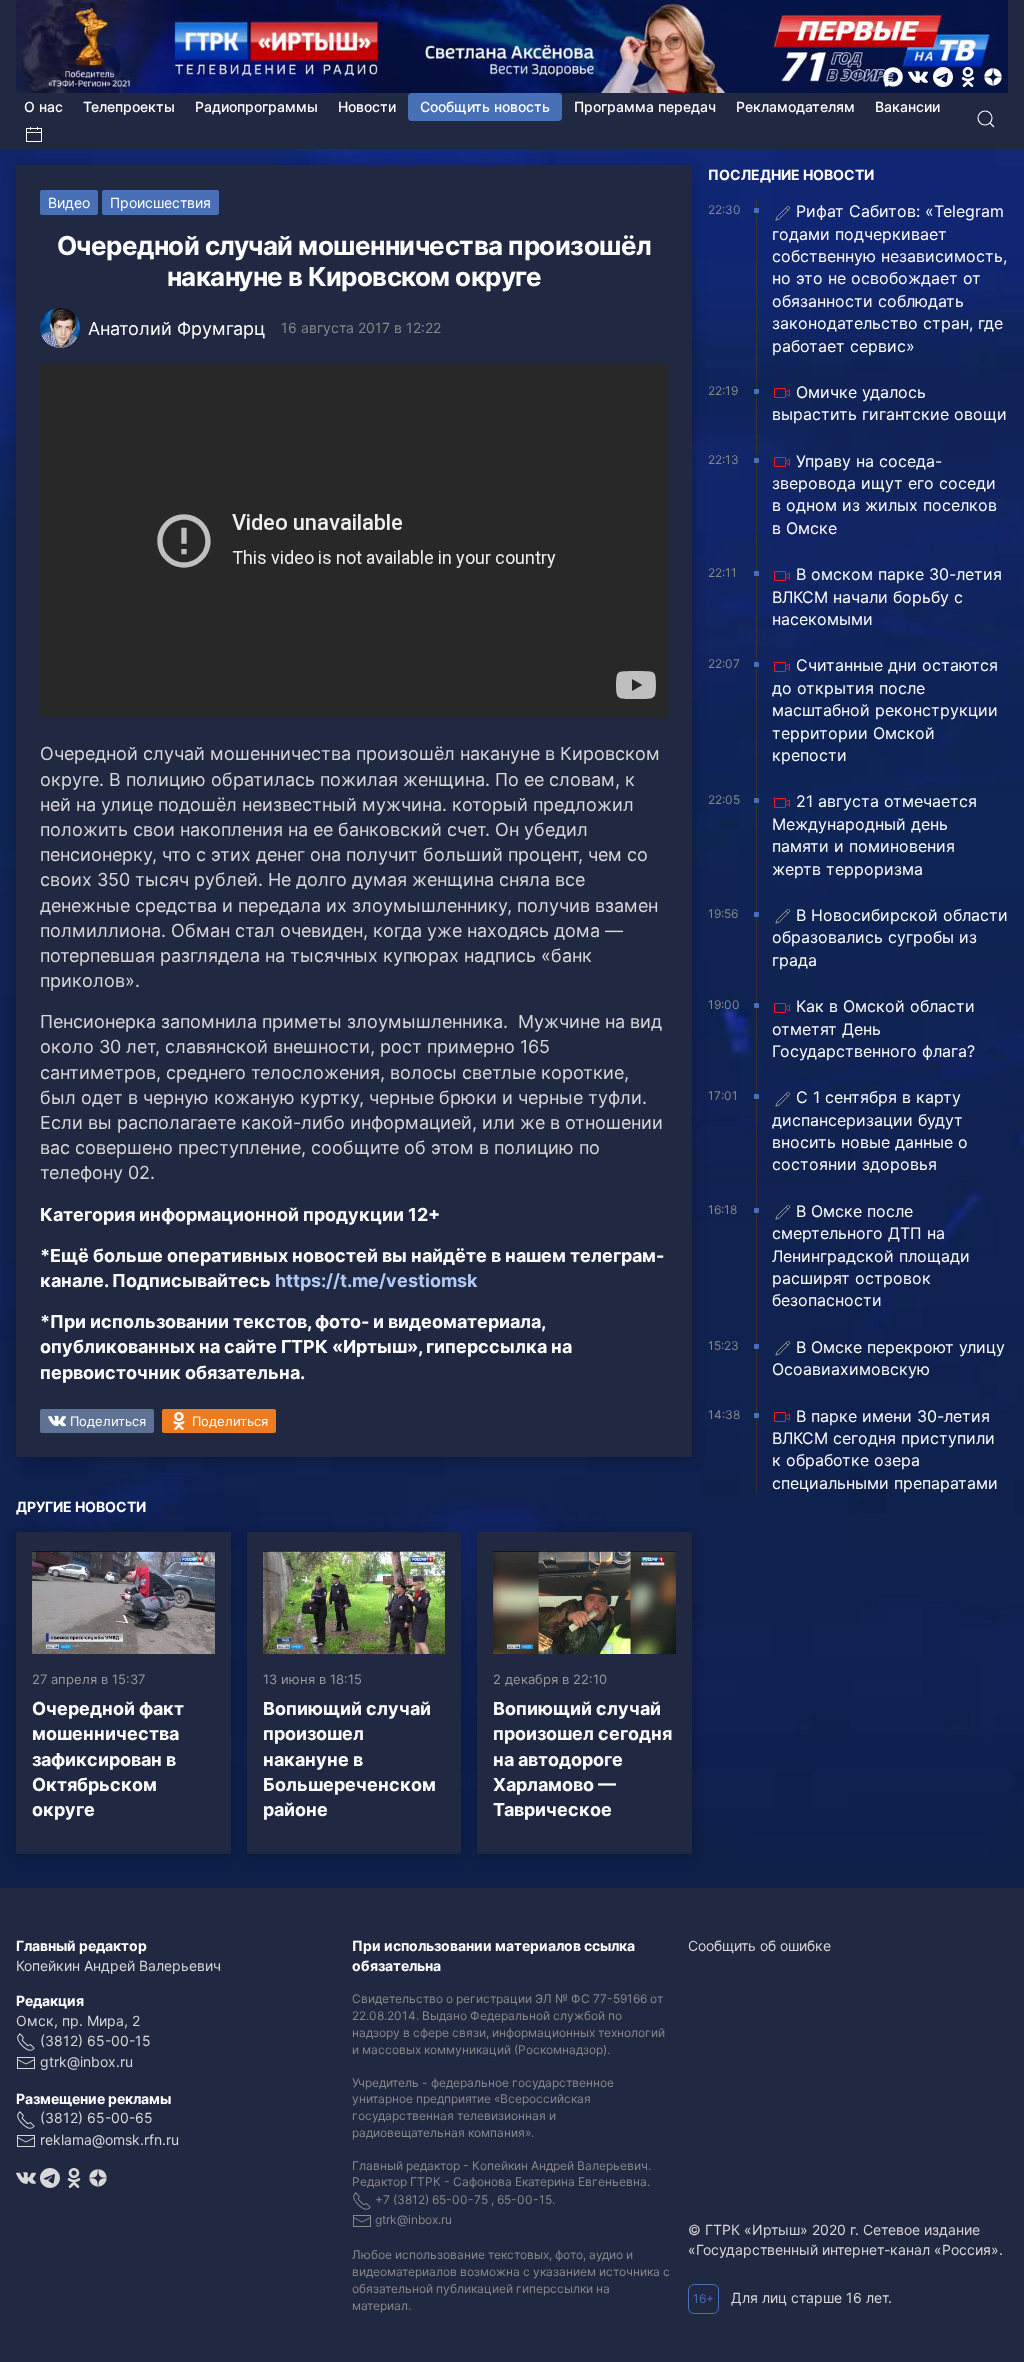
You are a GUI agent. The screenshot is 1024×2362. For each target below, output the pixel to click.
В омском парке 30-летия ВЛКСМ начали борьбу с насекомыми (887, 596)
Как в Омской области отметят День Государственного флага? (873, 1028)
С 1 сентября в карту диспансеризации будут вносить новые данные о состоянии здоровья (870, 1130)
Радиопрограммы (256, 106)
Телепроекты (129, 106)
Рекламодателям (795, 106)
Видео (69, 202)
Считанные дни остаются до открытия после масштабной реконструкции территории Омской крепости (885, 710)
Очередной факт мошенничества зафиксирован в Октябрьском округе (108, 1759)
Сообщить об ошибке (759, 1945)
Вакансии (907, 106)
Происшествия (160, 202)
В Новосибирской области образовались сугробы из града (890, 937)
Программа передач (645, 106)
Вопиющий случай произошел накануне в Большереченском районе (349, 1759)
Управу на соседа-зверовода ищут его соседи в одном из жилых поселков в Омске (884, 494)
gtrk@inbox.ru (86, 2061)
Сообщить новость (485, 106)
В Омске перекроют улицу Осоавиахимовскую (888, 1358)
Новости (367, 106)
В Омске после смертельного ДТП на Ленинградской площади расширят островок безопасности (871, 1256)
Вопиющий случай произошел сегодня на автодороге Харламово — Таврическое (582, 1759)
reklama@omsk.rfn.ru (109, 2139)
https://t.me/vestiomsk (376, 1280)
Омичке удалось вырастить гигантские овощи (889, 403)
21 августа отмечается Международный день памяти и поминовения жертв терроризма (874, 834)
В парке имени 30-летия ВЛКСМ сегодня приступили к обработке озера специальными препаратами (885, 1449)
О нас (43, 106)
